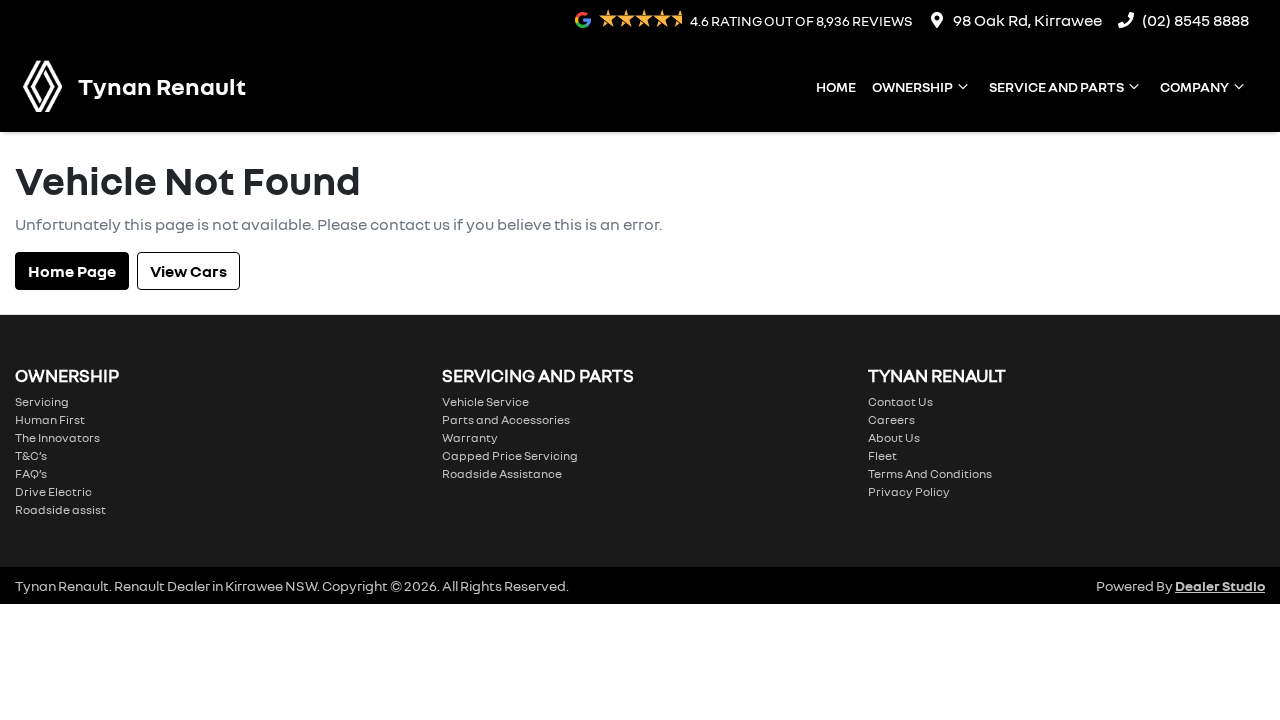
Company (1194, 86)
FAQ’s (31, 473)
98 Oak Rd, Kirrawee (1027, 20)
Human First (50, 419)
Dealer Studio (1220, 585)
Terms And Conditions (930, 473)
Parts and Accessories (506, 419)
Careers (891, 419)
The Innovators (57, 437)
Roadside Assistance (502, 473)
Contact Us (900, 401)
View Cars (188, 271)
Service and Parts (1056, 86)
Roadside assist (60, 509)
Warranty (470, 437)
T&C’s (31, 455)
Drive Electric (53, 491)
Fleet (882, 455)
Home (836, 86)
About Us (894, 437)
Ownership (912, 86)
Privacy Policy (909, 491)
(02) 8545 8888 (1195, 20)
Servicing (42, 401)
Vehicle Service (485, 401)
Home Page (72, 271)
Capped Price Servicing (510, 455)
